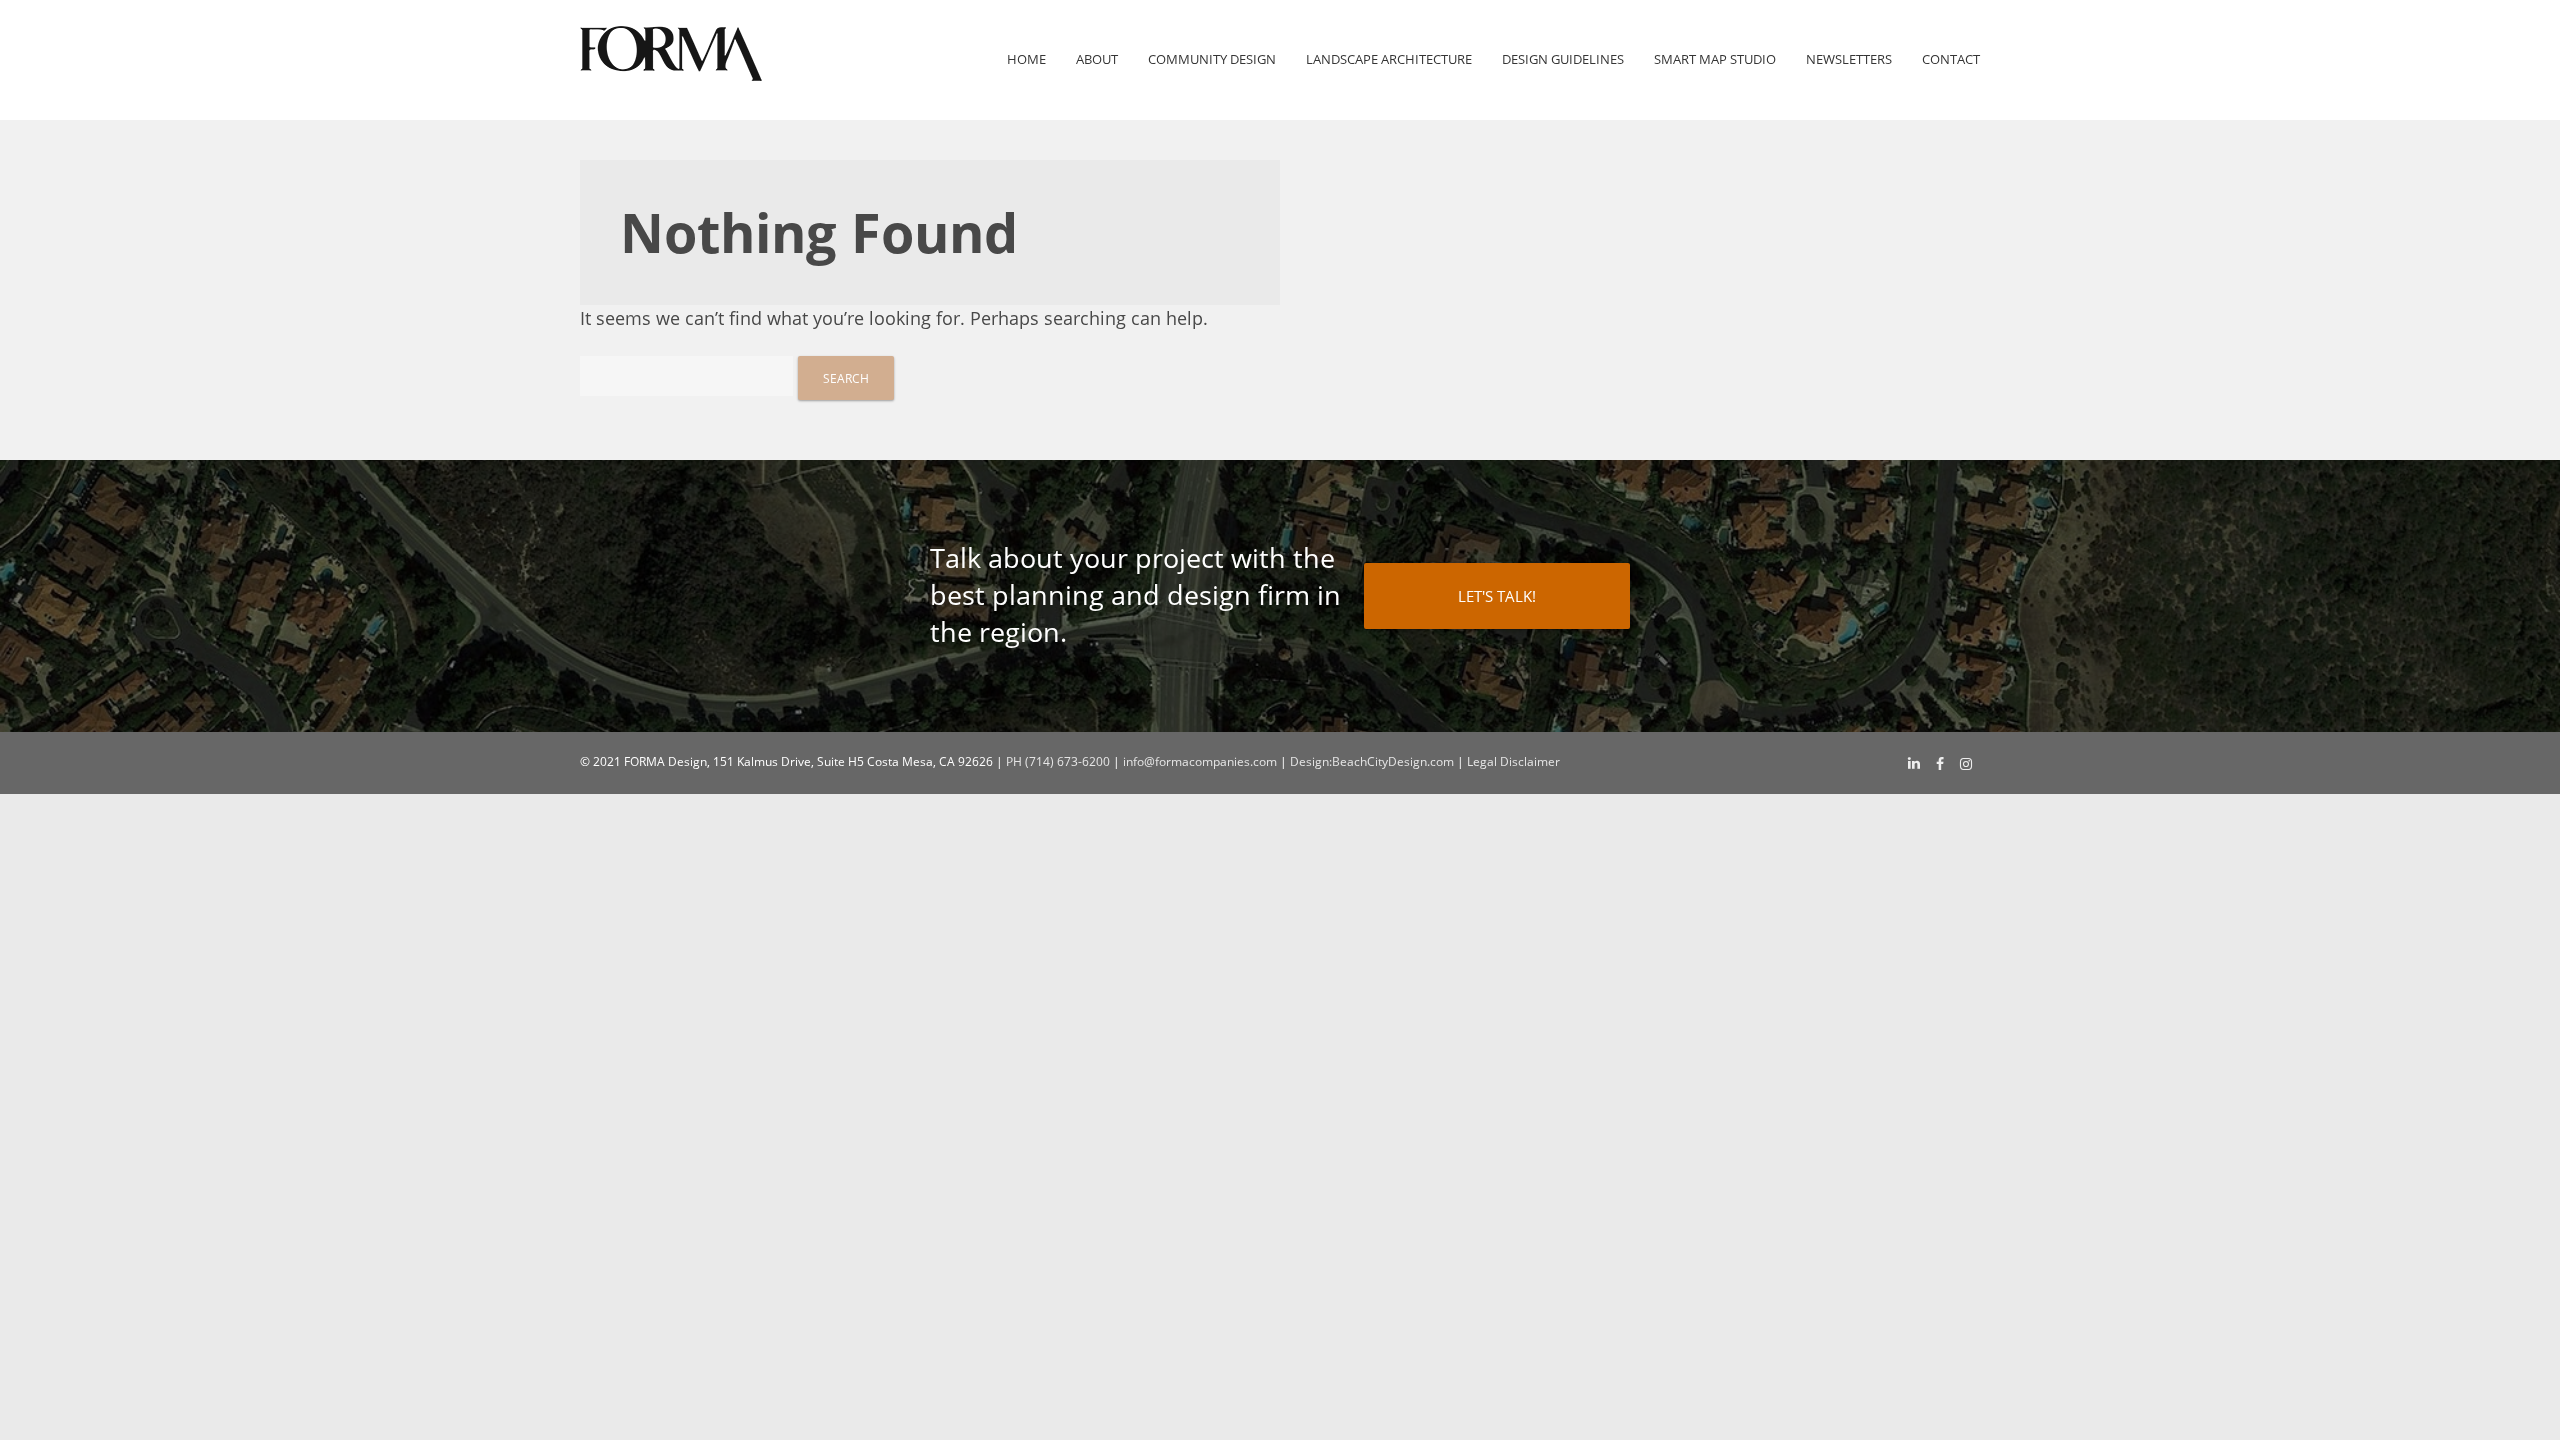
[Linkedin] (1914, 763)
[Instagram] (1966, 764)
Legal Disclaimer (1513, 761)
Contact (1951, 59)
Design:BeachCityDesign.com (1372, 761)
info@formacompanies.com (1200, 761)
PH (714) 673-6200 (1058, 761)
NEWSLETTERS (1849, 59)
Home (1026, 59)
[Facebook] (1940, 764)
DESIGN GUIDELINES (1563, 59)
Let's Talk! (1497, 596)
